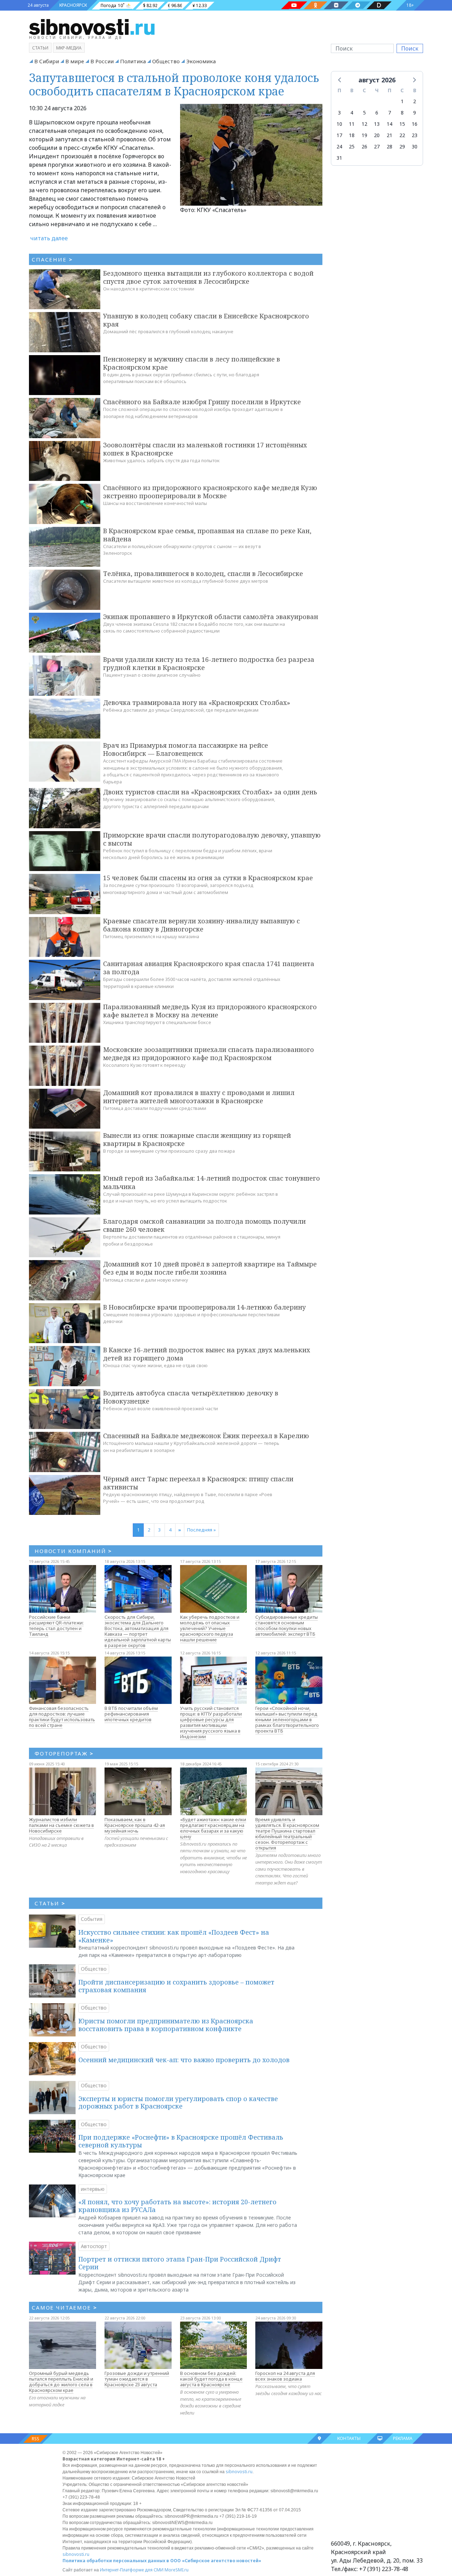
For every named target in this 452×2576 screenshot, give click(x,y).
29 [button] (402, 146)
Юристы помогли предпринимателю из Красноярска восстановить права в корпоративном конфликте (166, 2025)
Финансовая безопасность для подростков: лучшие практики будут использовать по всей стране (62, 1717)
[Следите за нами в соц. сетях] (294, 5)
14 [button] (389, 124)
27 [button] (377, 146)
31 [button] (339, 158)
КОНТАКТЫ (349, 2438)
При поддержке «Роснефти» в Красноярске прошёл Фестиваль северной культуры (181, 2141)
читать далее (49, 238)
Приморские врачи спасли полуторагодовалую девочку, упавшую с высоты (212, 839)
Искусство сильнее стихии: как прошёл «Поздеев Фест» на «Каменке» (174, 1936)
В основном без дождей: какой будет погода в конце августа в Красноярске (211, 2379)
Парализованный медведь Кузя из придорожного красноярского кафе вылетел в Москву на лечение (210, 1011)
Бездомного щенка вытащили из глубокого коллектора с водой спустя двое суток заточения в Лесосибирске (208, 277)
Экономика (201, 61)
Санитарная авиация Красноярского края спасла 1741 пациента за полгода (209, 968)
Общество (166, 61)
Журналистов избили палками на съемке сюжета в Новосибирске (61, 1825)
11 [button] (352, 124)
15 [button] (402, 124)
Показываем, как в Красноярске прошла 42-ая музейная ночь (135, 1825)
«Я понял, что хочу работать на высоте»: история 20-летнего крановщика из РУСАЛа (177, 2206)
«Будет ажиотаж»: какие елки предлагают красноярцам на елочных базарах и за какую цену (213, 1828)
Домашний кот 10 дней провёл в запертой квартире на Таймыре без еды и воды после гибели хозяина (210, 1268)
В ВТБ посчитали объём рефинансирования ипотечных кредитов (131, 1714)
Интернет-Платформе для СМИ (132, 2570)
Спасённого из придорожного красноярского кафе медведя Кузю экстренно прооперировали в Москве (210, 492)
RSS (35, 2439)
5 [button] (364, 113)
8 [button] (402, 113)
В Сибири (47, 61)
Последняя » (201, 1530)
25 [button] (352, 146)
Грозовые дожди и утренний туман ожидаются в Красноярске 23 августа (137, 2379)
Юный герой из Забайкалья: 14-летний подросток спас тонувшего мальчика (212, 1182)
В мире (75, 61)
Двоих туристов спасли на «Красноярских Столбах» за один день (210, 792)
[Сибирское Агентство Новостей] (92, 27)
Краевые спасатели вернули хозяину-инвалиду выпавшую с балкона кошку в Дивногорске (201, 925)
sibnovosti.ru (239, 2472)
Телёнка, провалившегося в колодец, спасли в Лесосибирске (203, 574)
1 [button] (402, 101)
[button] (340, 80)
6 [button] (377, 113)
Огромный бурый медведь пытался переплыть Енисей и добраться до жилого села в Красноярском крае (61, 2382)
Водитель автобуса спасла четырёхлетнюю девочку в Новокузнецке (191, 1397)
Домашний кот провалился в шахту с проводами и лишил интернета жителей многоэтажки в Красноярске (199, 1097)
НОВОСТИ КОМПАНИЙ (73, 1551)
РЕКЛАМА (403, 2438)
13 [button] (377, 124)
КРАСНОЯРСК (73, 5)
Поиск (410, 48)
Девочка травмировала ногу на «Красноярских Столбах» (197, 702)
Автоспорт (94, 2246)
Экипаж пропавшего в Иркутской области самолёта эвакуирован (211, 617)
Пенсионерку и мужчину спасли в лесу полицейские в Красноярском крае (192, 363)
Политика (133, 61)
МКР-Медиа (69, 48)
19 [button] (364, 135)
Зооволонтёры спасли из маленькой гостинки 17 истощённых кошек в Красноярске (205, 449)
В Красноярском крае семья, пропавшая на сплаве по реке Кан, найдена (207, 535)
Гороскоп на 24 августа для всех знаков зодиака (285, 2376)
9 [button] (415, 113)
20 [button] (377, 135)
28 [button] (389, 146)
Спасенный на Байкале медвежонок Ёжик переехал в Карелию (206, 1436)
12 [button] (364, 124)
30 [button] (415, 146)
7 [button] (389, 113)
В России (102, 61)
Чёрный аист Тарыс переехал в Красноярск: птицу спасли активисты (198, 1483)
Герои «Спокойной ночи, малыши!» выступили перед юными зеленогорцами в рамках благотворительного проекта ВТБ (287, 1719)
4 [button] (352, 113)
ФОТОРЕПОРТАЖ (64, 1753)
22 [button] (402, 135)
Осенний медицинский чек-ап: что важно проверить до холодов (184, 2060)
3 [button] (339, 113)
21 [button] (389, 135)
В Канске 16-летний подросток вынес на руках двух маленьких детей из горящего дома (207, 1354)
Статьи (40, 48)
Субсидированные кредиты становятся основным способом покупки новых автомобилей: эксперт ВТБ (287, 1625)
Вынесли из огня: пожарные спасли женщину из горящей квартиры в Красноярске (197, 1139)
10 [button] (339, 124)
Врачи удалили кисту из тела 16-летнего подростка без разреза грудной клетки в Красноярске (209, 663)
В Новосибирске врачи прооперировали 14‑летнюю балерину (204, 1307)
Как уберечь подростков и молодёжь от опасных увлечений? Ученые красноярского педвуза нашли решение (210, 1628)
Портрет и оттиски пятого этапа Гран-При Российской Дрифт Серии (180, 2263)
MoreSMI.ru (177, 2570)
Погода (108, 5)
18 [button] (352, 135)
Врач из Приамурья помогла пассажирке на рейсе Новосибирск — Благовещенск (186, 749)
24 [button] (339, 146)
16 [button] (415, 124)
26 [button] (364, 146)
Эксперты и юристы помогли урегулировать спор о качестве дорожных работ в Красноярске (178, 2102)
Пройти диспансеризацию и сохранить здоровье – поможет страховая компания (176, 1986)
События (92, 1919)
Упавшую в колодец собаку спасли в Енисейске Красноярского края (206, 320)
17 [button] (339, 135)
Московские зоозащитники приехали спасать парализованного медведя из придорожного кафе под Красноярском (209, 1054)
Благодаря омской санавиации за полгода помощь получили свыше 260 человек (204, 1225)
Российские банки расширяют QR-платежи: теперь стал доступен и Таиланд (56, 1625)
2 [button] (415, 101)
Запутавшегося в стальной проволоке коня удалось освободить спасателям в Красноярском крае (174, 84)
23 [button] (415, 135)
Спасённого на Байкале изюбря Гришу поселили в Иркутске (202, 402)
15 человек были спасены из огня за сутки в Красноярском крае (208, 878)
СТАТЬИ (50, 1903)
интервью (93, 2189)
